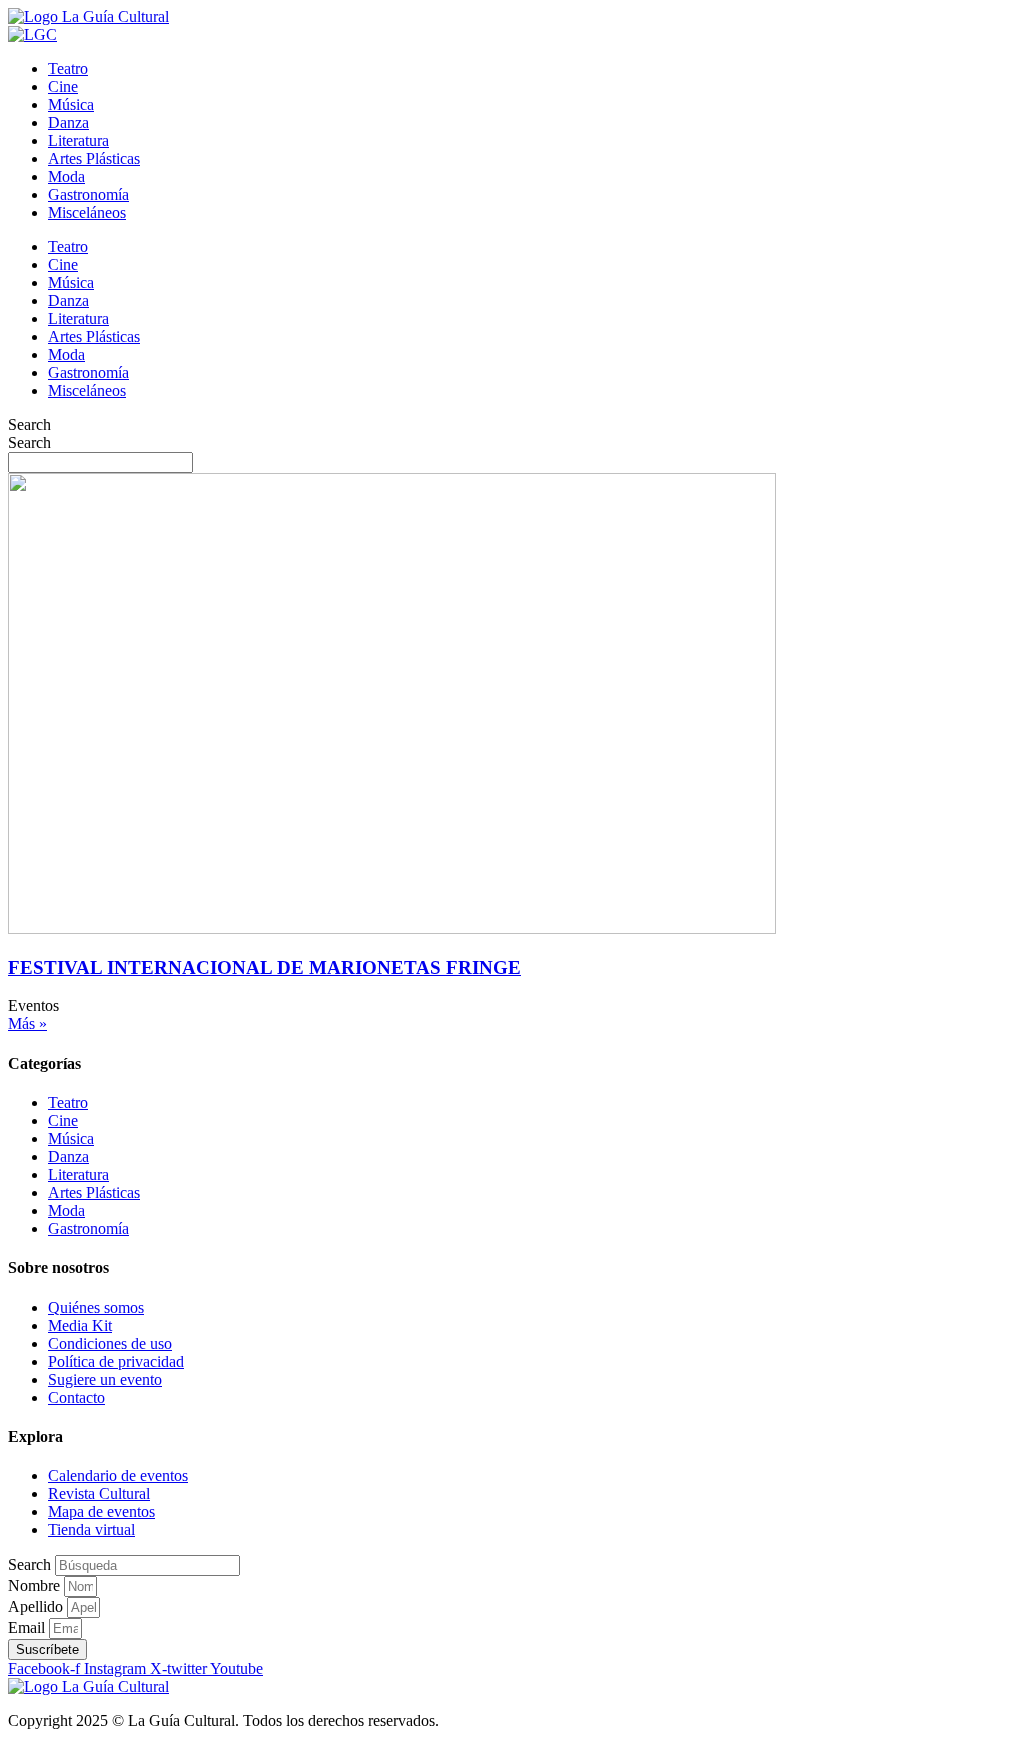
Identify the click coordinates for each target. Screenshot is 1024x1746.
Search (29, 424)
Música (71, 104)
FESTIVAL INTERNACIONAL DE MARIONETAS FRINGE (264, 967)
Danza (68, 122)
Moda (66, 176)
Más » (27, 1023)
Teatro (68, 68)
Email (28, 1627)
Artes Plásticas (94, 158)
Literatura (78, 140)
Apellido (37, 1606)
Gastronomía (88, 194)
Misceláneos (87, 212)
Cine (63, 86)
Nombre (36, 1585)
